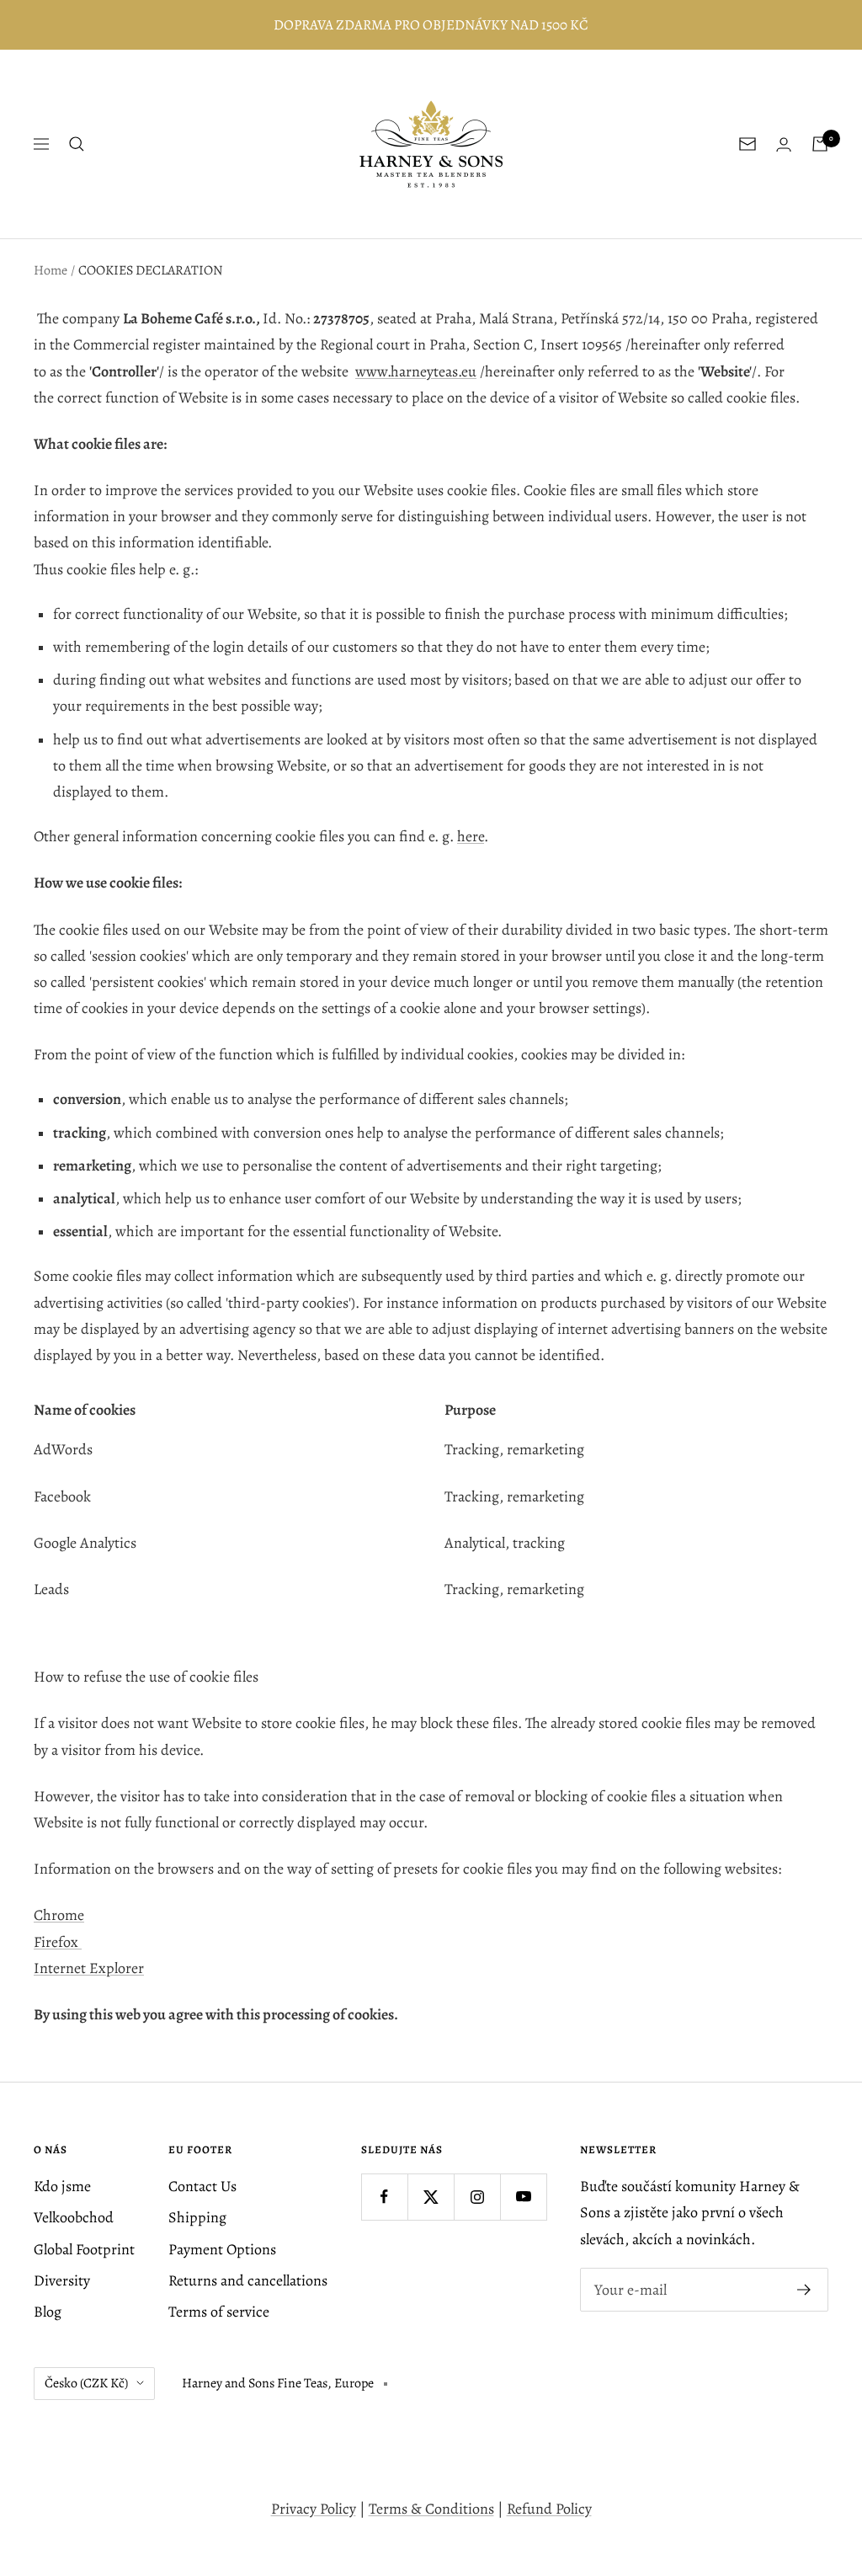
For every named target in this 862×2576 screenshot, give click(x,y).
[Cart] (820, 144)
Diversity (62, 2280)
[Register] (804, 2290)
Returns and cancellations (248, 2280)
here (471, 836)
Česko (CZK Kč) (86, 2383)
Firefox (58, 1942)
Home (51, 270)
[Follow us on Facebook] (384, 2197)
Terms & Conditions (431, 2509)
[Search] (77, 144)
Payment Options (222, 2249)
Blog (48, 2312)
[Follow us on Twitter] (431, 2197)
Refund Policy (549, 2509)
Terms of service (219, 2312)
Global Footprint (84, 2249)
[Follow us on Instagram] (477, 2197)
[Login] (784, 144)
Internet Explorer (89, 1968)
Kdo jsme (62, 2186)
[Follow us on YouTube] (523, 2197)
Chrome (59, 1915)
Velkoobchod (74, 2217)
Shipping (197, 2217)
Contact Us (202, 2186)
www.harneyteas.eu (416, 371)
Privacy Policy (314, 2509)
